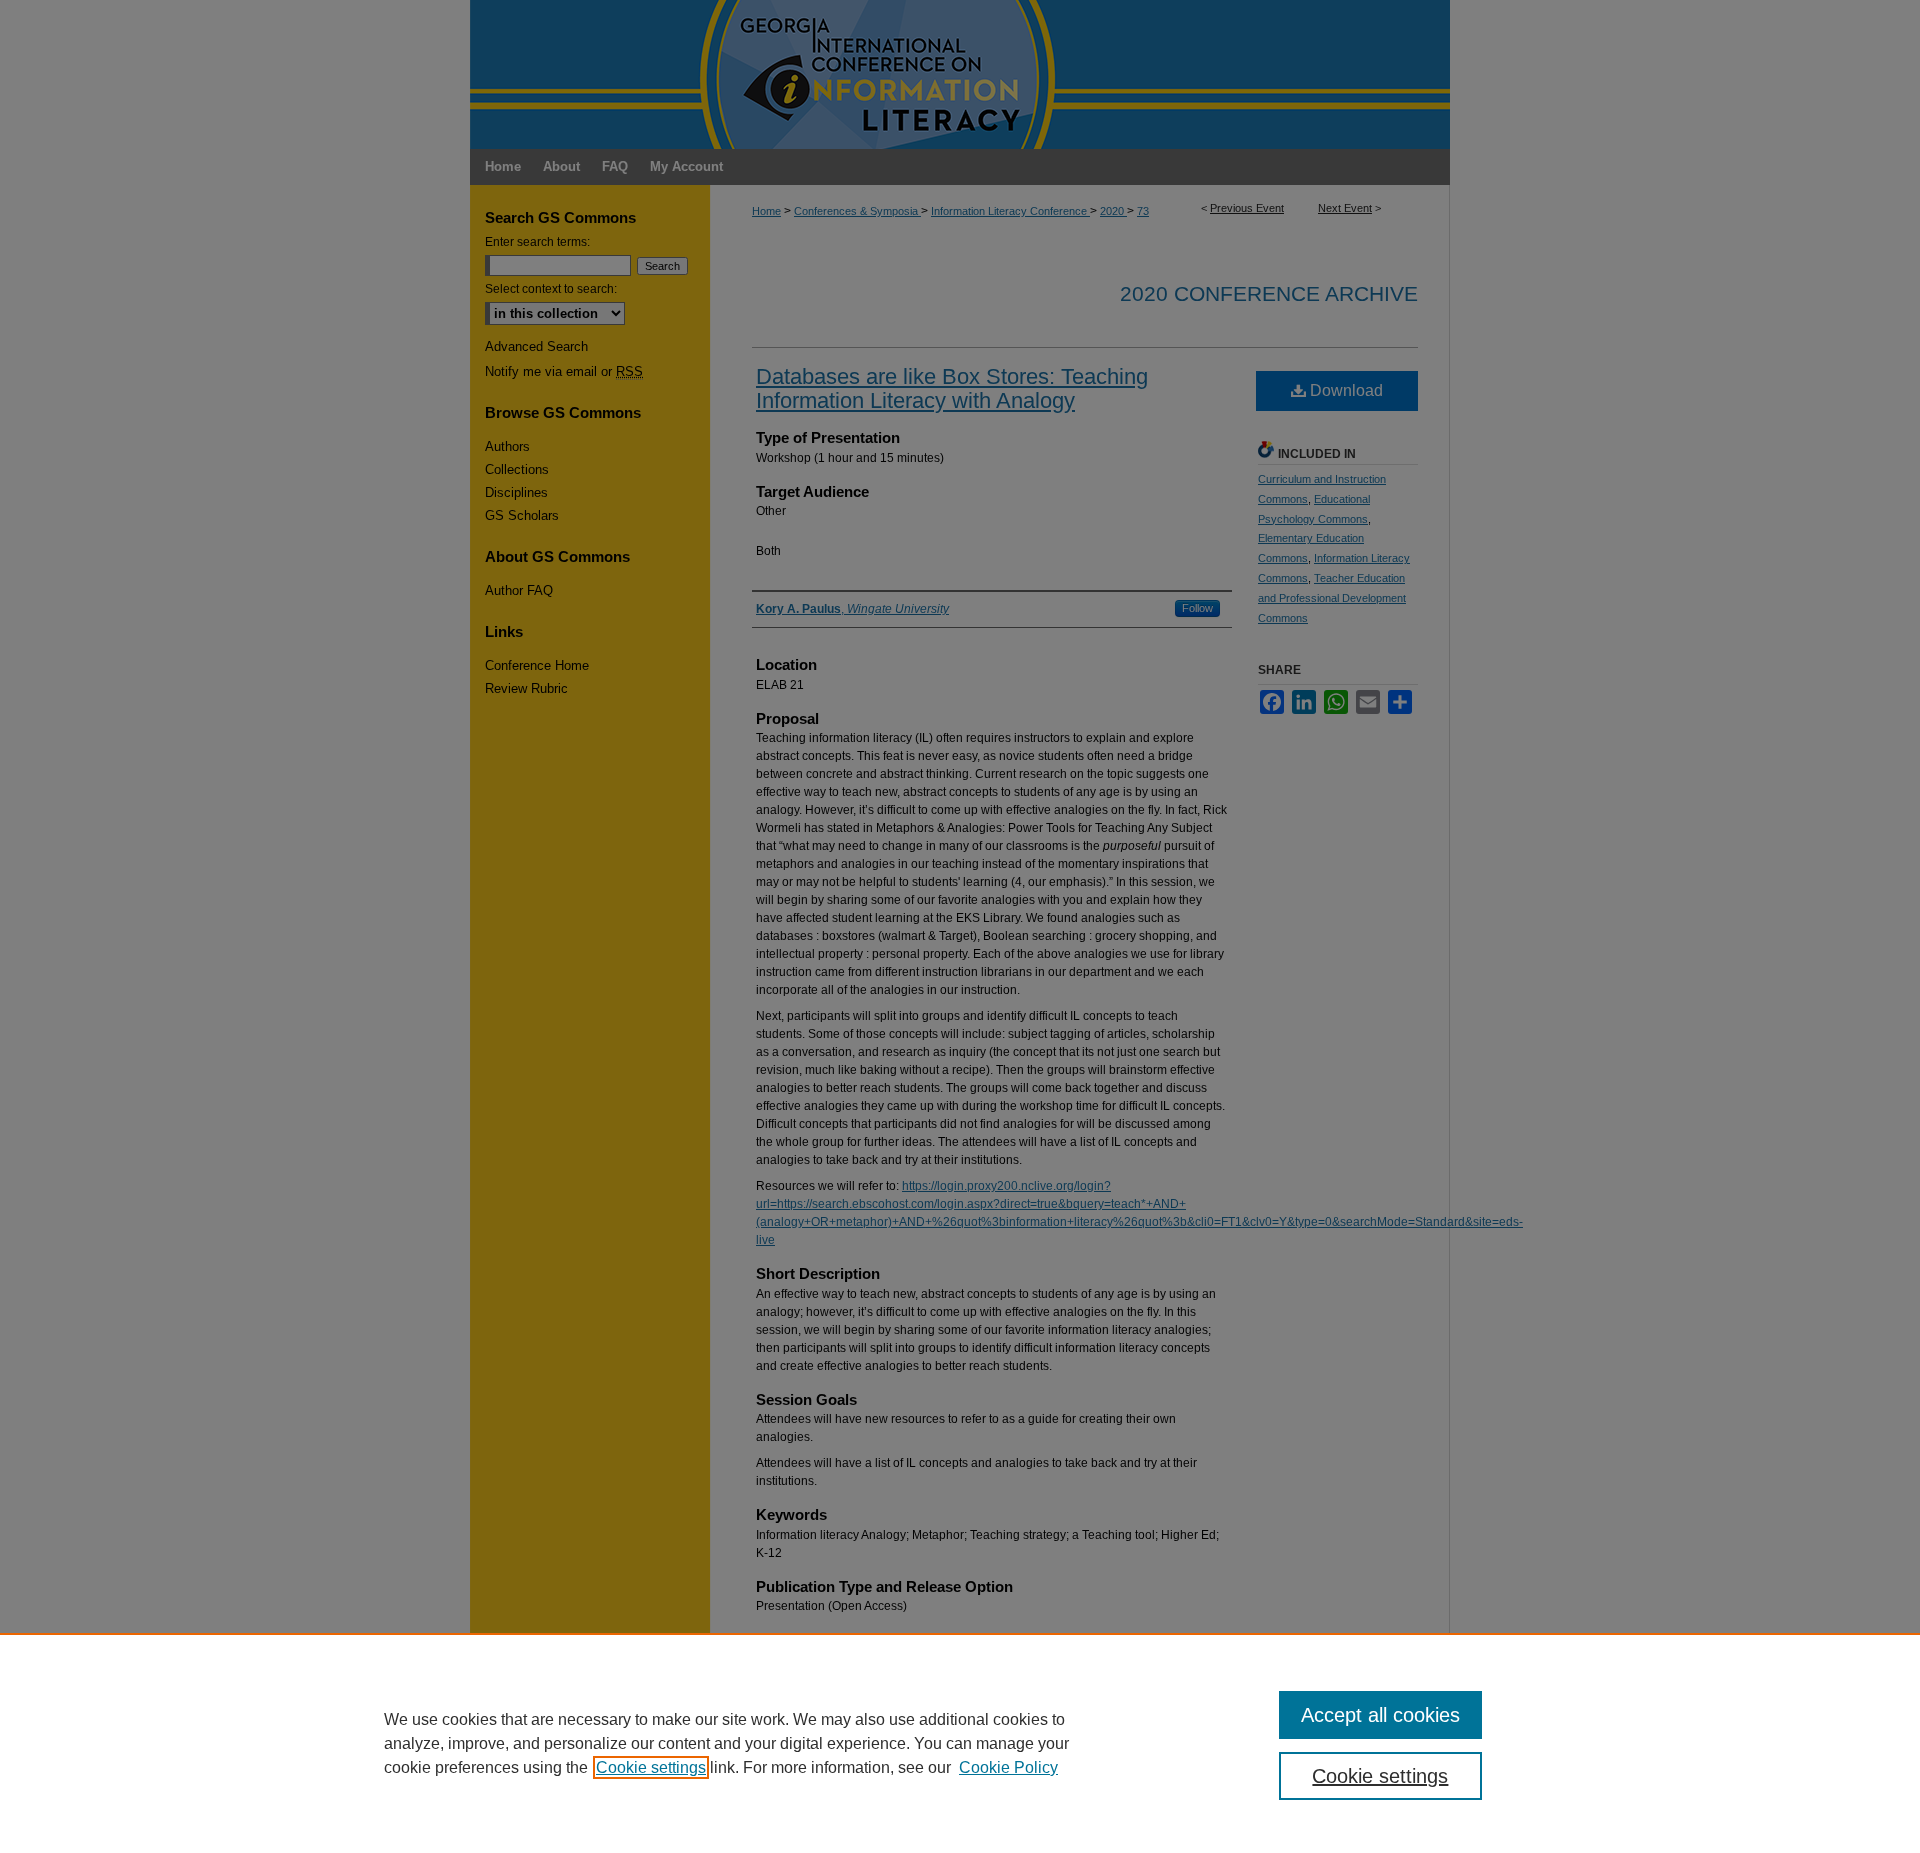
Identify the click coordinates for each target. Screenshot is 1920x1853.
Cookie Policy (1008, 1767)
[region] (960, 1743)
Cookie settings (651, 1767)
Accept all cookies (1380, 1715)
